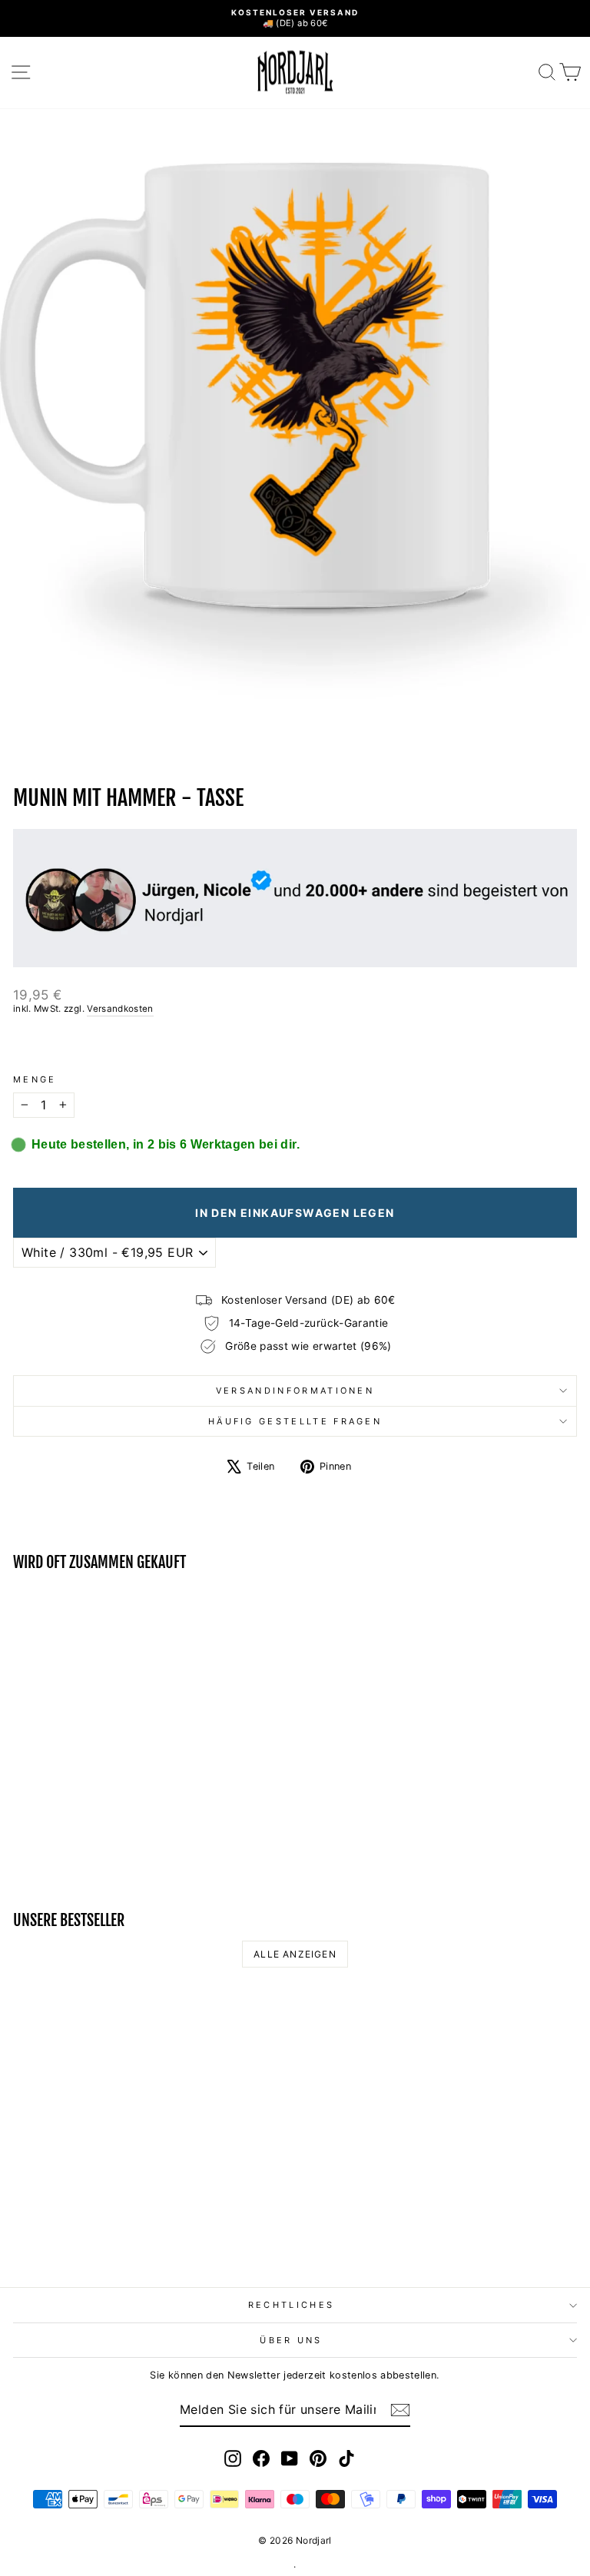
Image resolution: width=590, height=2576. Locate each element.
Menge (35, 1079)
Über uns (291, 2340)
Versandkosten (120, 1009)
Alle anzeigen (295, 1954)
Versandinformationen (295, 1391)
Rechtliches (291, 2305)
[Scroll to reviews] (295, 1045)
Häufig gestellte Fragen (295, 1421)
